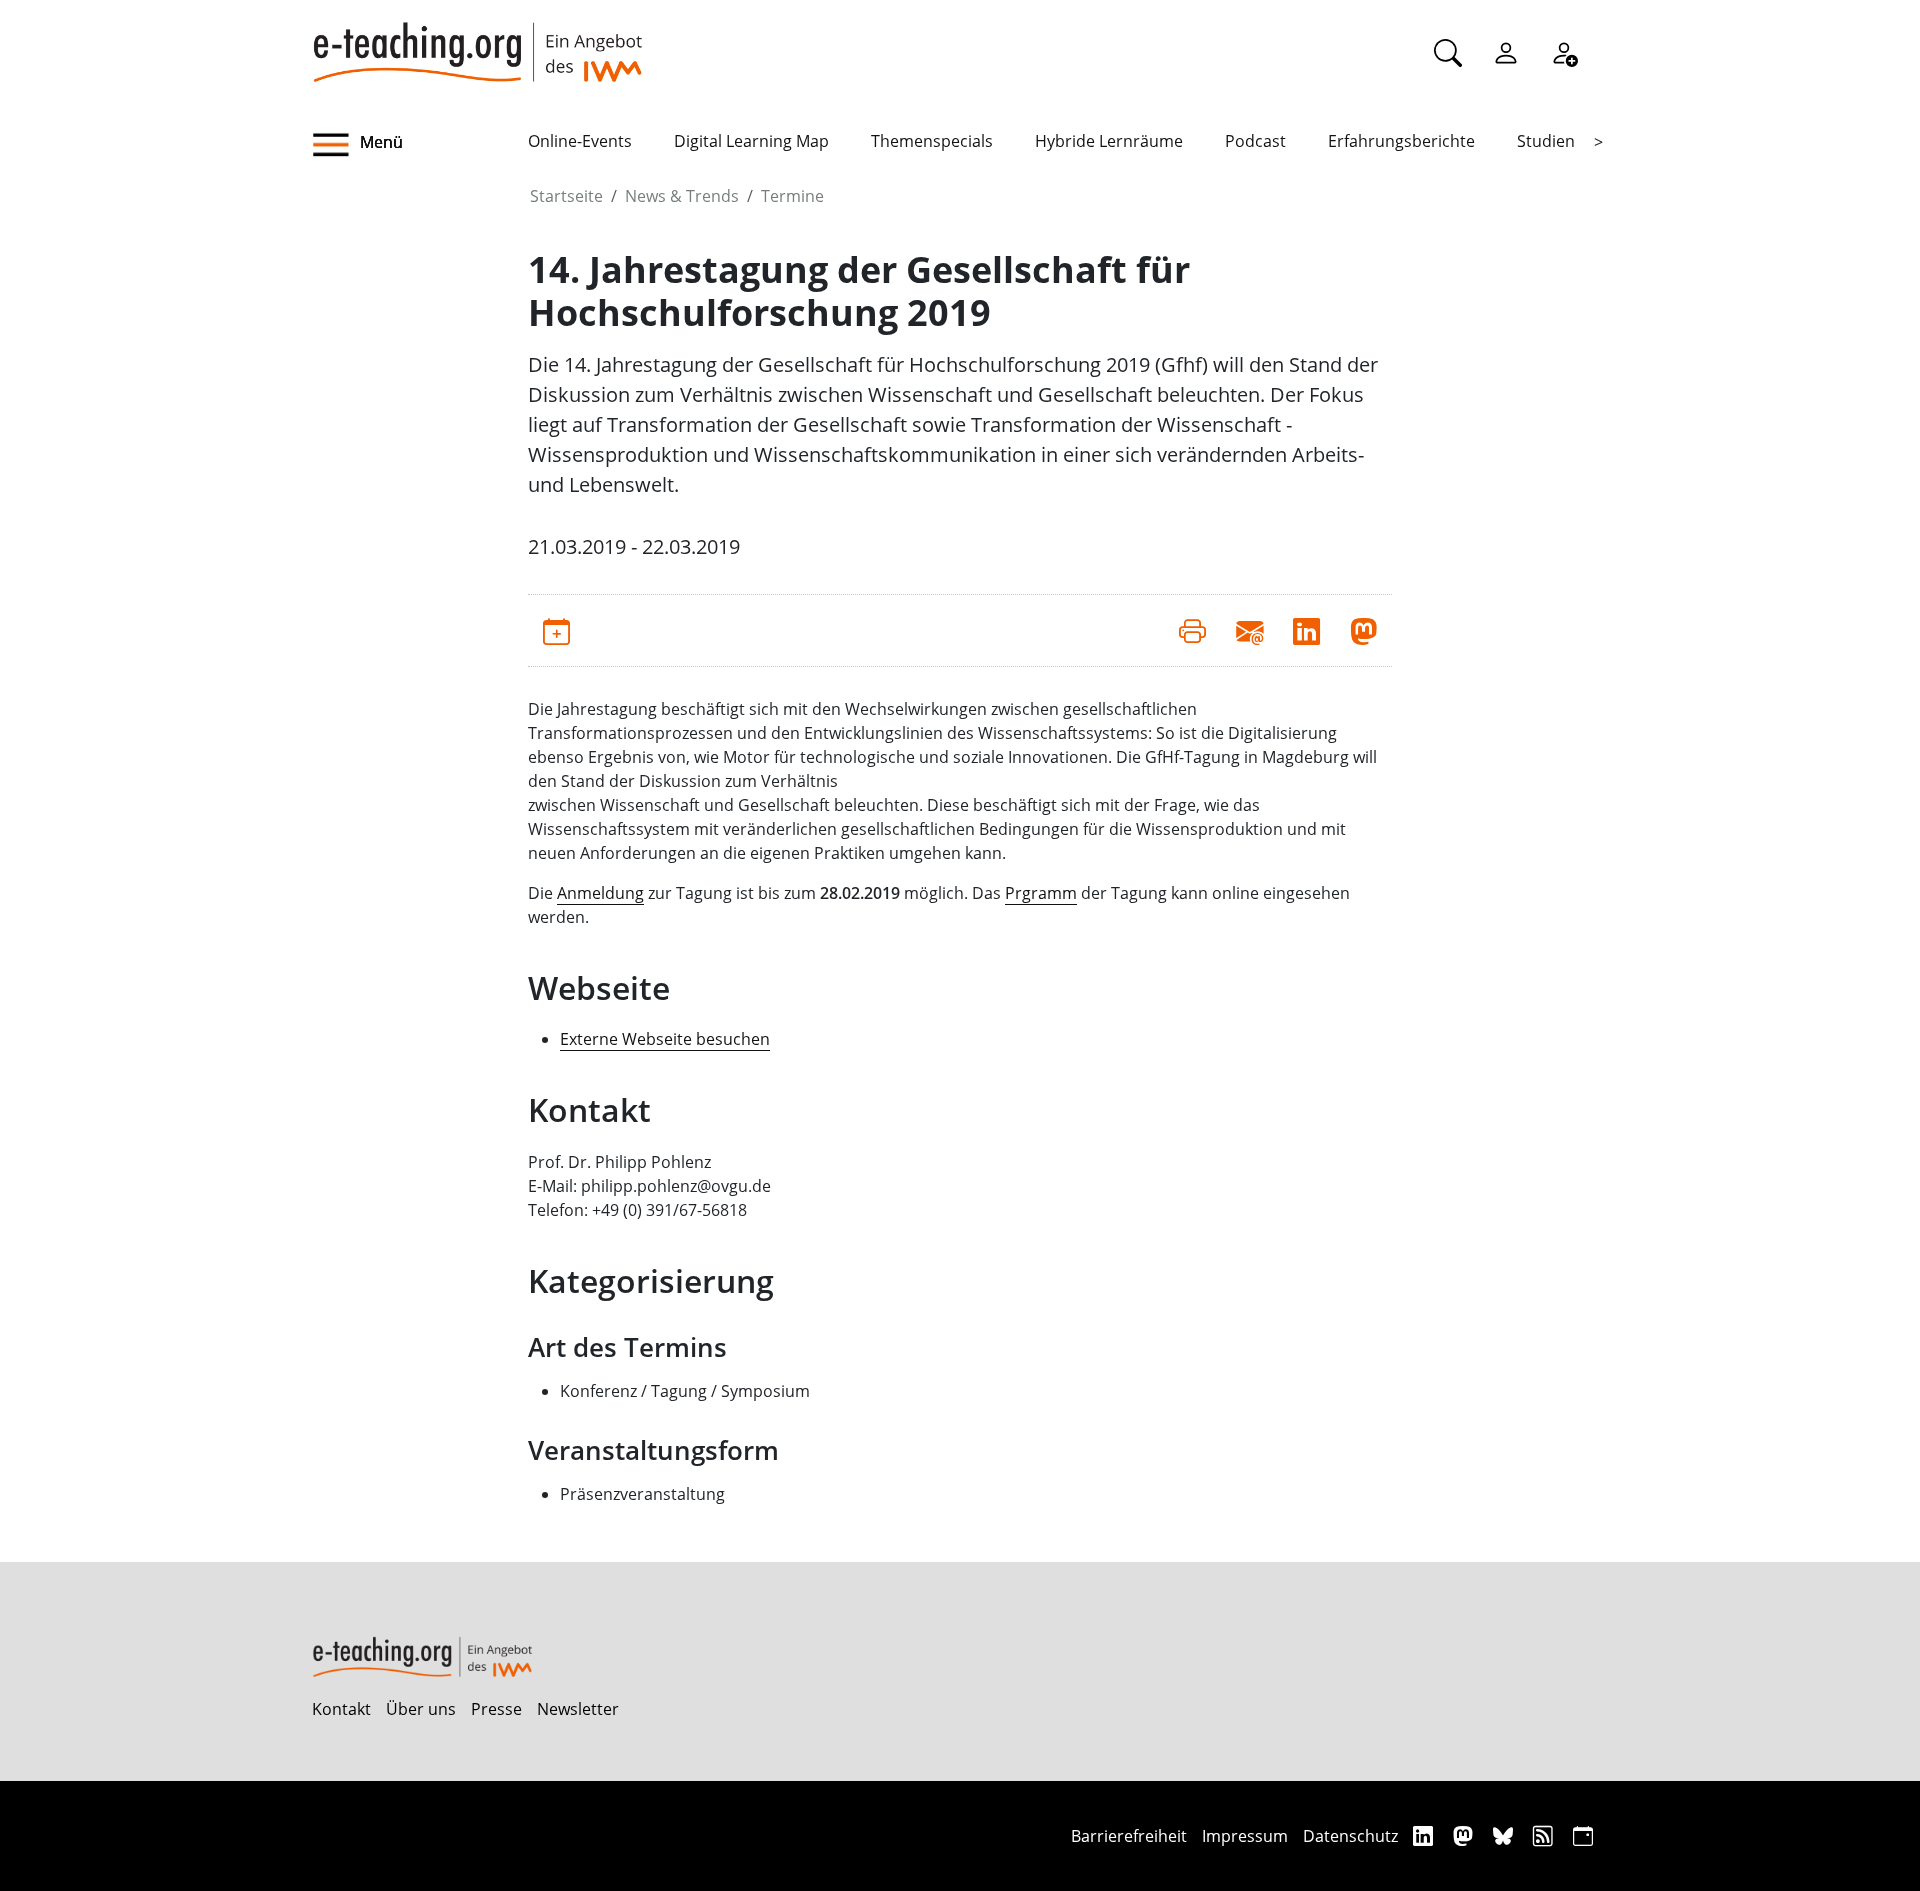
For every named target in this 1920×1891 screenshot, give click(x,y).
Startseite (566, 196)
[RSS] (1545, 1835)
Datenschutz (1350, 1836)
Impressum (1245, 1836)
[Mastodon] (1465, 1835)
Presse (496, 1709)
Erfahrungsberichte (1401, 141)
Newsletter (578, 1709)
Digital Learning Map (751, 141)
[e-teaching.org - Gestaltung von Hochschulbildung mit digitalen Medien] (477, 41)
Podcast (1255, 141)
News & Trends (682, 196)
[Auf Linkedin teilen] (1306, 630)
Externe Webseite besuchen (665, 1039)
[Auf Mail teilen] (1249, 630)
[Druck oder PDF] (1192, 630)
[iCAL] (1583, 1835)
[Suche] (1448, 52)
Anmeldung (600, 893)
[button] (420, 145)
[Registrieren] (1564, 52)
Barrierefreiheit (1129, 1836)
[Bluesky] (1505, 1835)
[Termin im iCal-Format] (556, 630)
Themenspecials (932, 141)
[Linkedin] (1425, 1835)
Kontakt (341, 1709)
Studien (1546, 141)
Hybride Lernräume (1109, 141)
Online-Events (580, 141)
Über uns (421, 1709)
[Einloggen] (1506, 52)
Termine (792, 196)
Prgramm (1041, 893)
